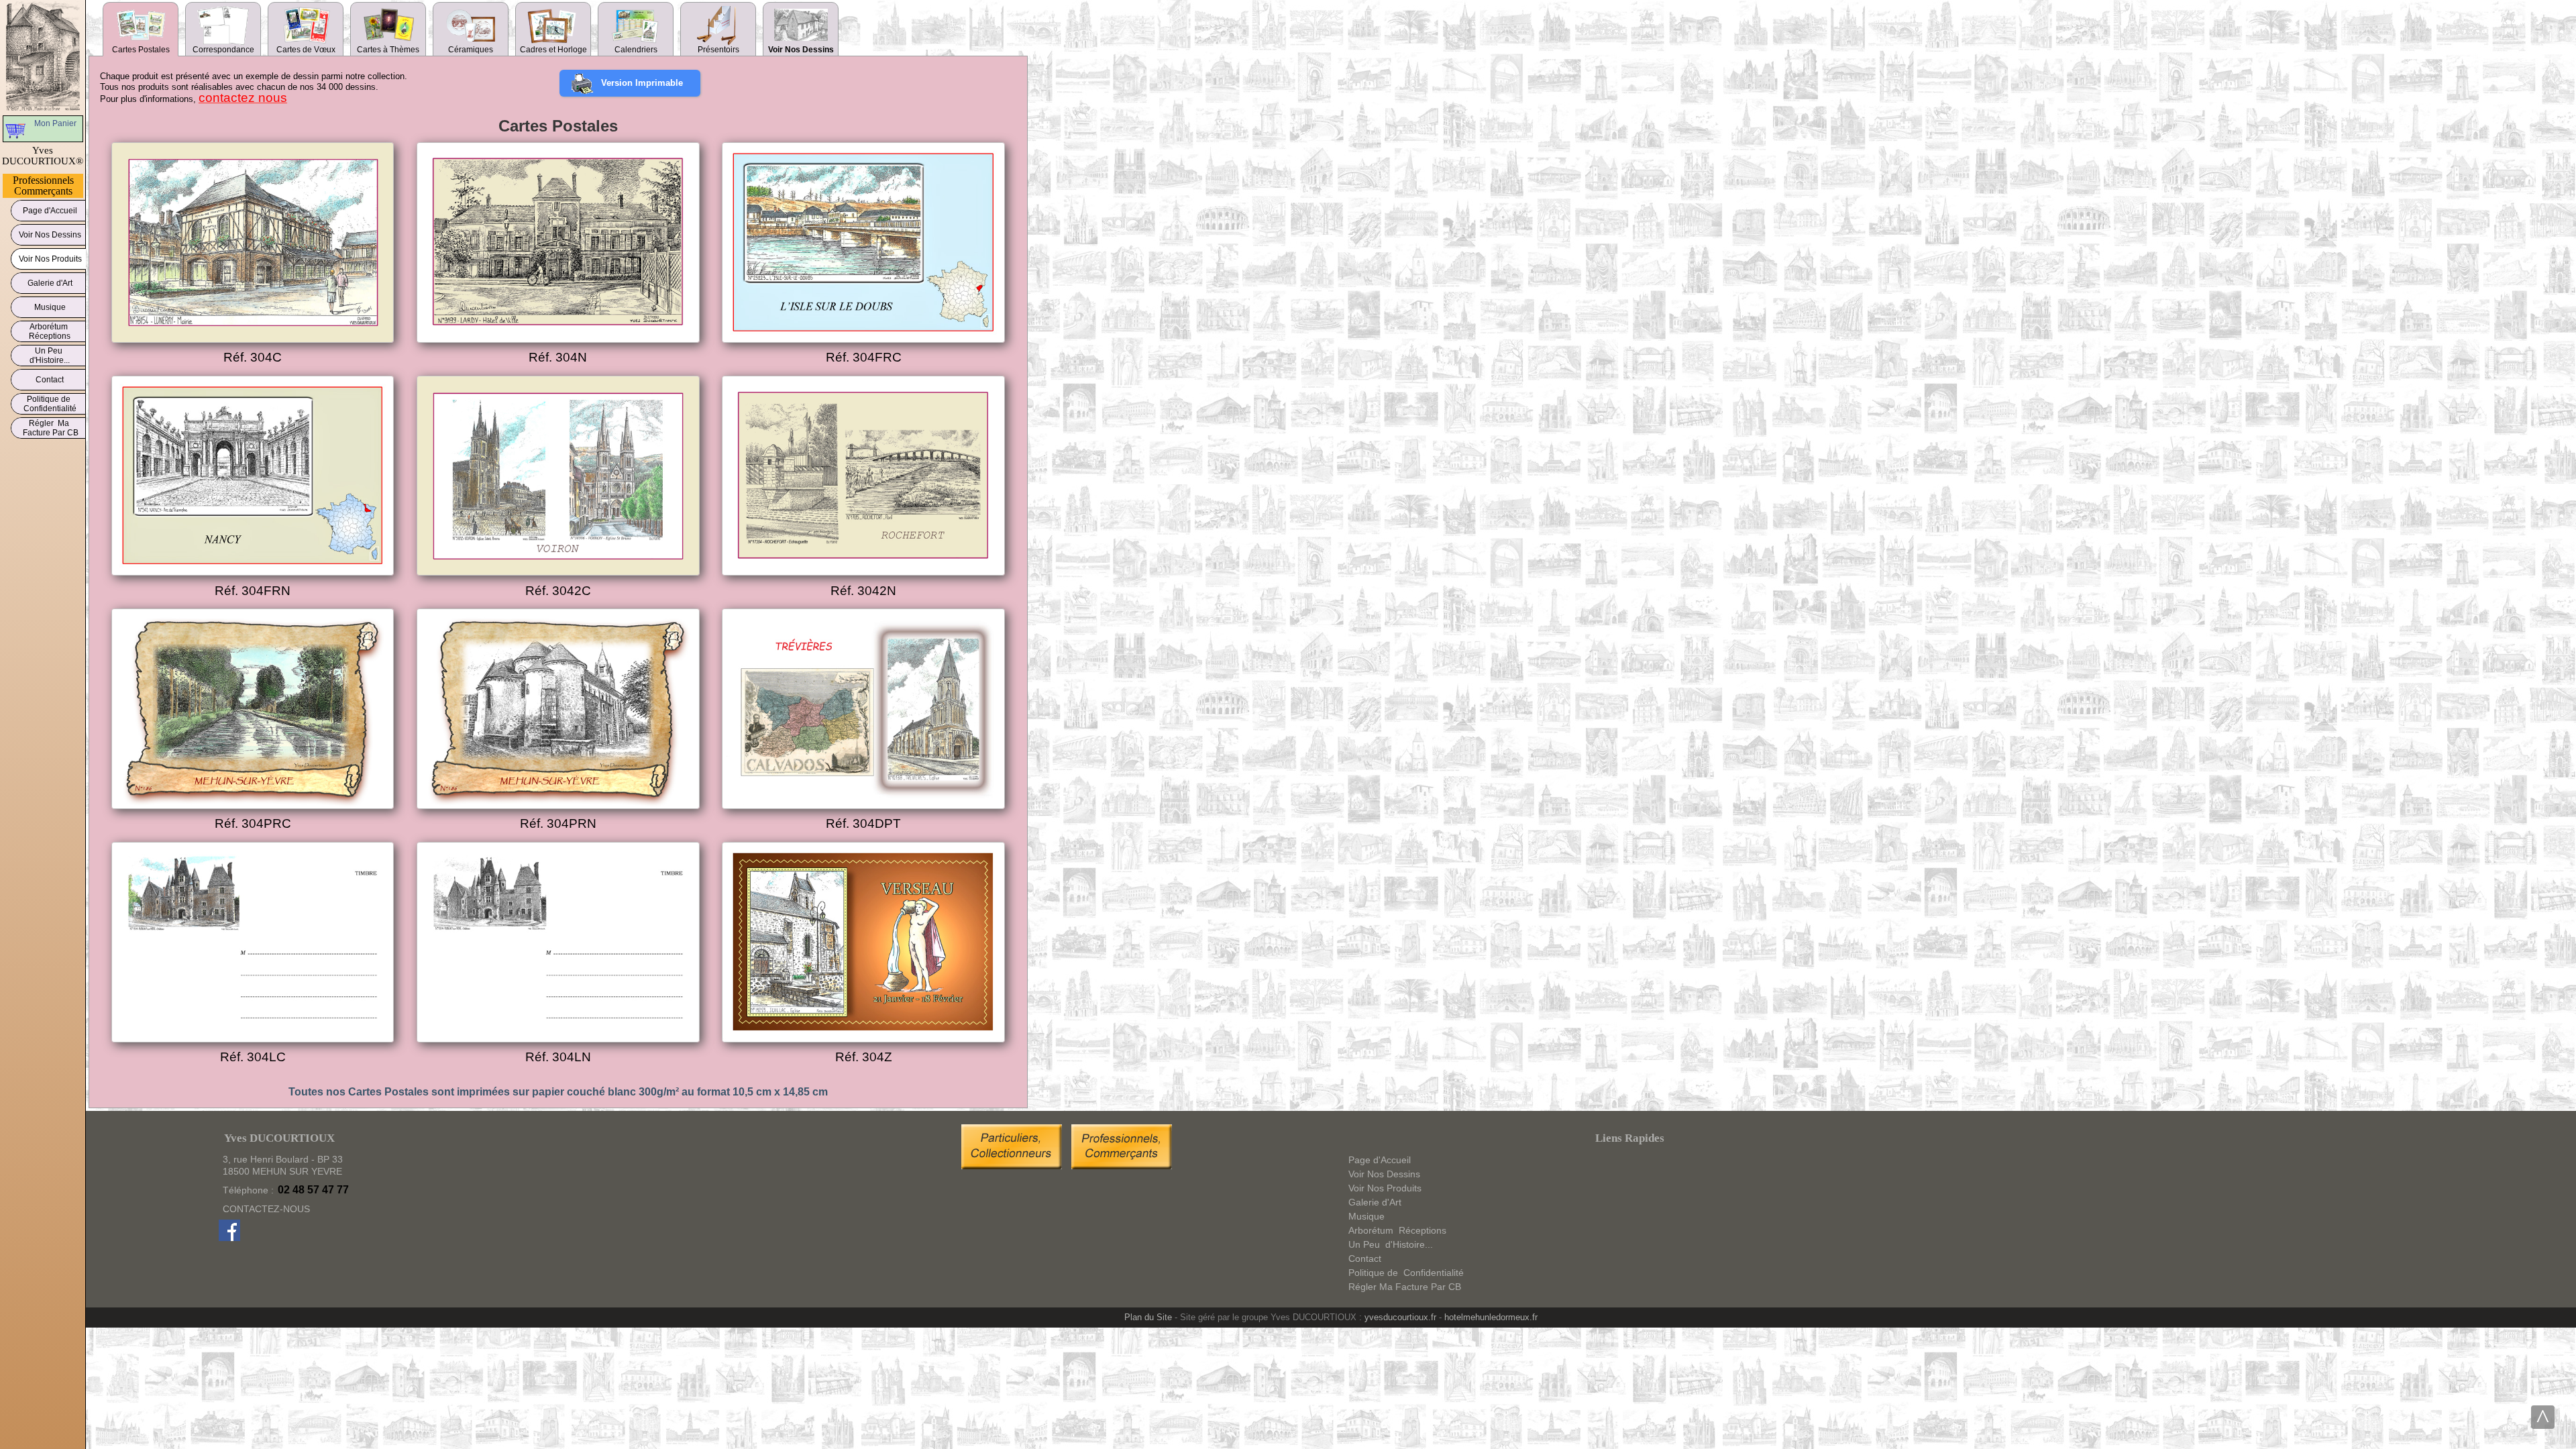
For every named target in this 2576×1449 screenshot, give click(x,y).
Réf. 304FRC (864, 357)
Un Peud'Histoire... (50, 356)
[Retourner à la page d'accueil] (43, 56)
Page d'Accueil (50, 211)
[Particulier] (1015, 1166)
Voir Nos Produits (50, 259)
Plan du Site (1148, 1317)
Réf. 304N (558, 357)
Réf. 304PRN (558, 823)
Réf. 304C (253, 357)
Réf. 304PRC (253, 823)
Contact (50, 380)
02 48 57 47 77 (313, 1190)
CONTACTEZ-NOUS (266, 1209)
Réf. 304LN (558, 1057)
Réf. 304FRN (253, 591)
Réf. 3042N (863, 591)
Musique (50, 307)
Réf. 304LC (253, 1057)
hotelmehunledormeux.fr (1491, 1317)
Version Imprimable (642, 83)
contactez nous (243, 98)
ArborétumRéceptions (50, 331)
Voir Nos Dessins (50, 235)
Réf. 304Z (864, 1057)
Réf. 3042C (558, 591)
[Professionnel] (1122, 1166)
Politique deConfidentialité (50, 404)
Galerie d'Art (50, 283)
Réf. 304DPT (863, 823)
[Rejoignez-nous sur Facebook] (229, 1238)
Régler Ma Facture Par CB (50, 428)
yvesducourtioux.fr (1400, 1317)
